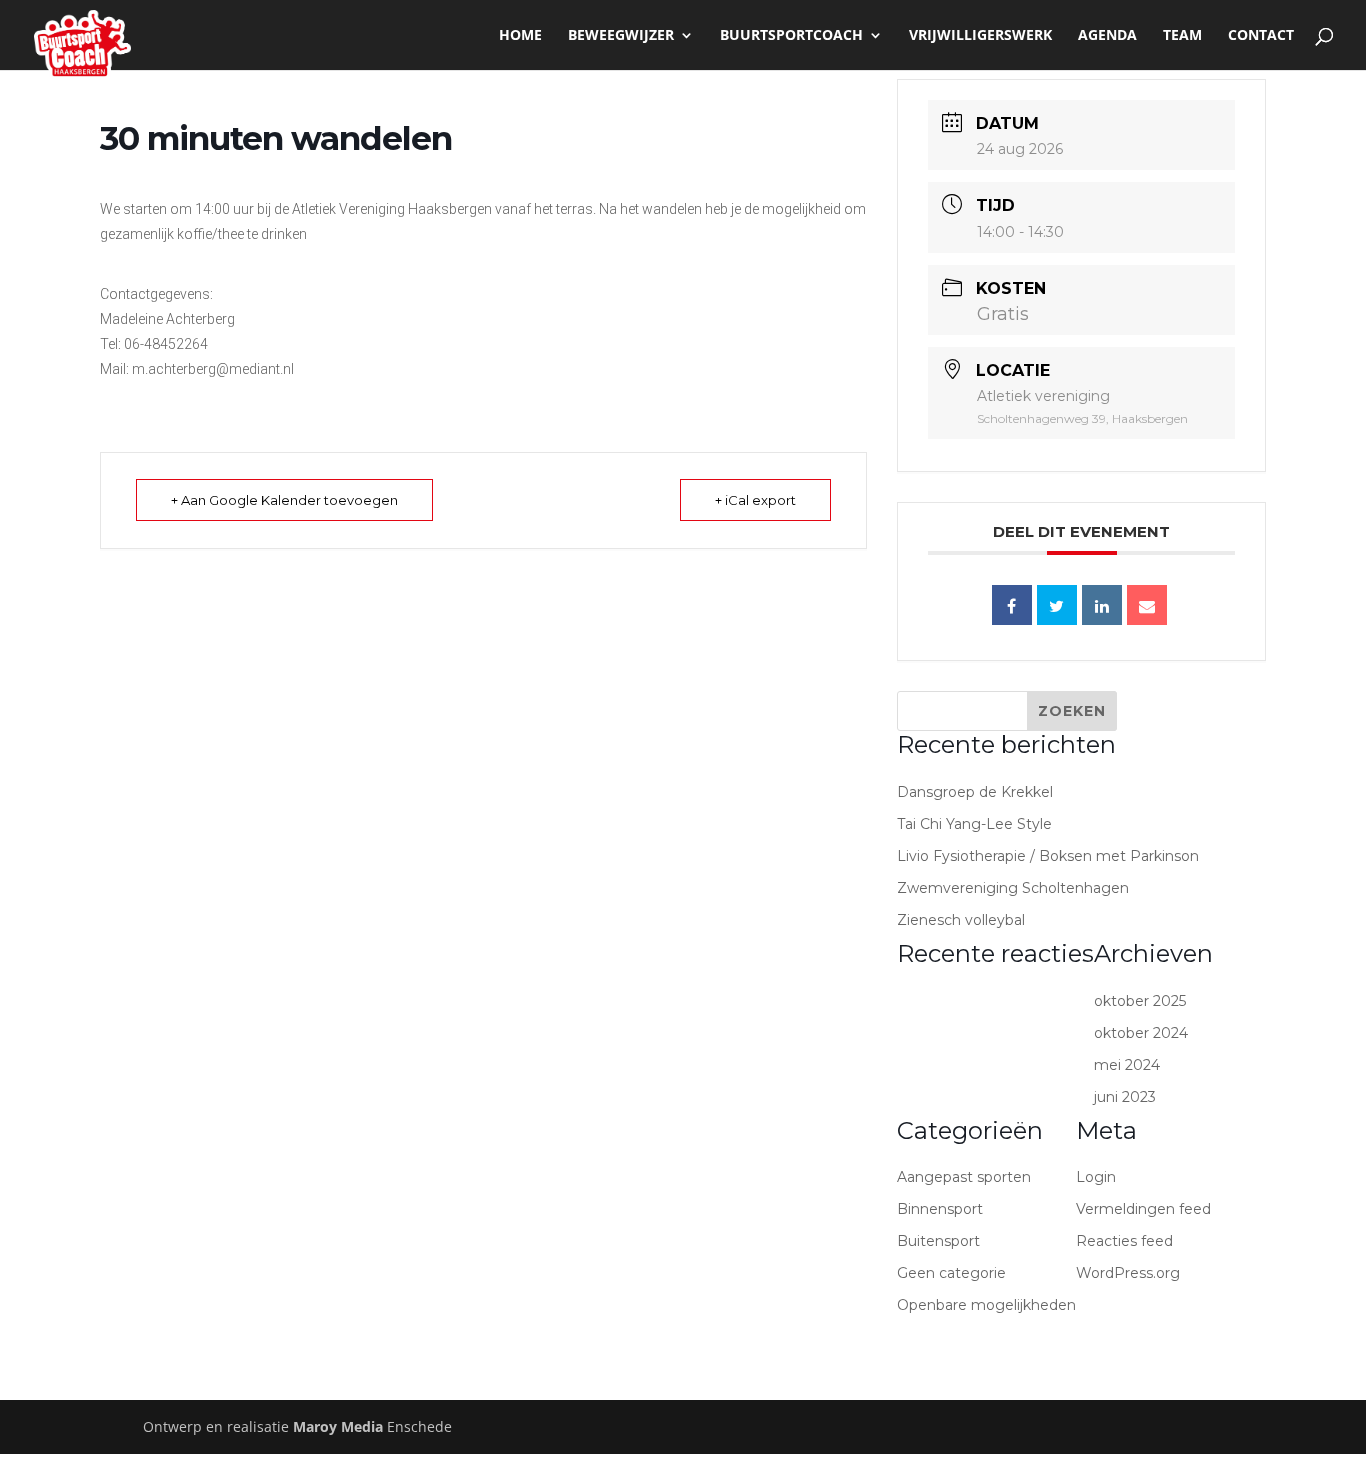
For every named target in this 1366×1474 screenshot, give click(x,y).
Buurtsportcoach (791, 36)
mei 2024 (1127, 1065)
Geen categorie (951, 1273)
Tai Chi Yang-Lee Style (974, 824)
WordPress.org (1128, 1273)
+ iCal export (755, 500)
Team (1182, 36)
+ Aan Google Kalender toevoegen (284, 500)
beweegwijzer (621, 36)
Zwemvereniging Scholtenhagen (1013, 888)
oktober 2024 (1141, 1033)
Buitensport (938, 1241)
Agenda (1107, 36)
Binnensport (940, 1209)
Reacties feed (1124, 1241)
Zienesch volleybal (961, 920)
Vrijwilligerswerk (980, 36)
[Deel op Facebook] (1012, 605)
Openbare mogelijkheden (986, 1305)
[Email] (1147, 605)
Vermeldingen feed (1143, 1209)
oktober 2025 (1140, 1001)
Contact (1261, 36)
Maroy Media (338, 1426)
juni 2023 (1125, 1097)
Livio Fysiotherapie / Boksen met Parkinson (1048, 856)
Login (1096, 1177)
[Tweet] (1057, 605)
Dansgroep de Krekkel (975, 792)
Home (520, 36)
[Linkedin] (1102, 605)
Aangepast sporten (964, 1177)
